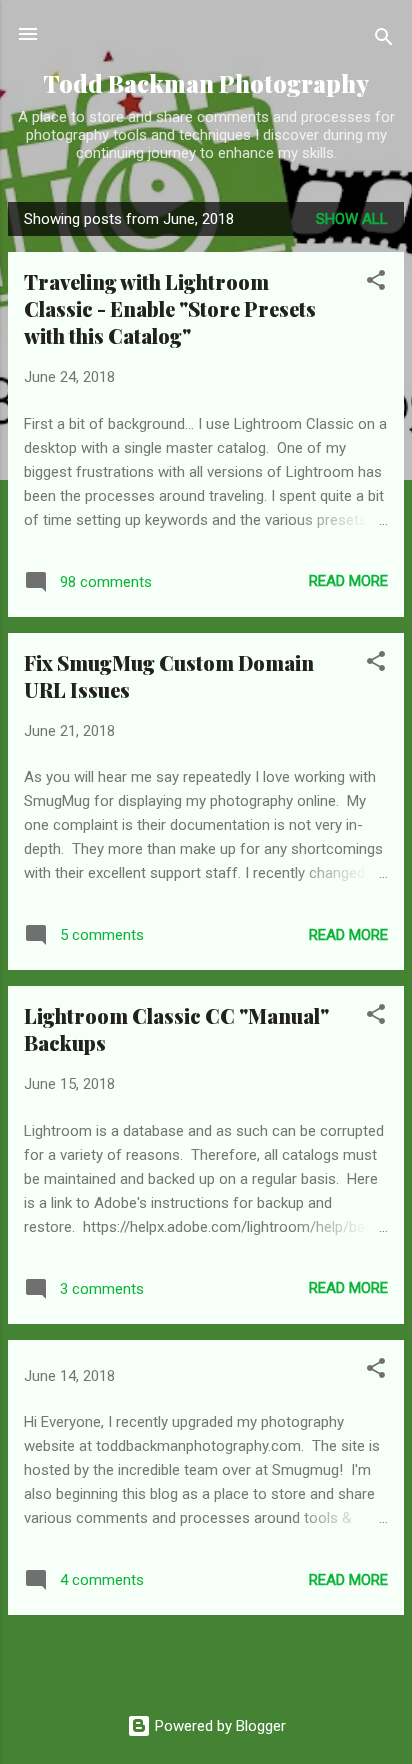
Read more (348, 581)
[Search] (384, 40)
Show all (352, 219)
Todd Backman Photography (206, 83)
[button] (376, 283)
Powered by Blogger (218, 1726)
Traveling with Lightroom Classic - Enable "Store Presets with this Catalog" (170, 308)
